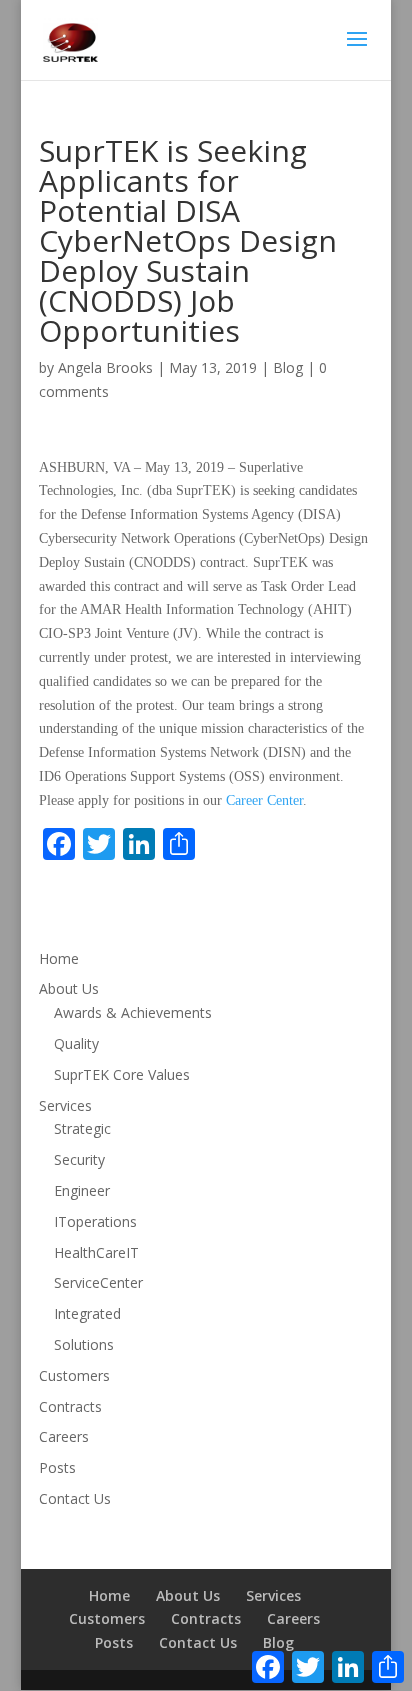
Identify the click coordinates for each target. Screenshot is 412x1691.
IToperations (95, 1221)
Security (79, 1159)
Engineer (82, 1190)
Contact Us (75, 1498)
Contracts (70, 1406)
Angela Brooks (105, 367)
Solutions (84, 1344)
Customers (74, 1375)
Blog (288, 367)
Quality (76, 1043)
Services (65, 1105)
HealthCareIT (96, 1252)
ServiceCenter (98, 1282)
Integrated (87, 1313)
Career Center (264, 800)
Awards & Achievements (133, 1012)
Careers (64, 1436)
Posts (57, 1467)
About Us (69, 988)
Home (59, 958)
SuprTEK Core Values (122, 1074)
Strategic (82, 1128)
